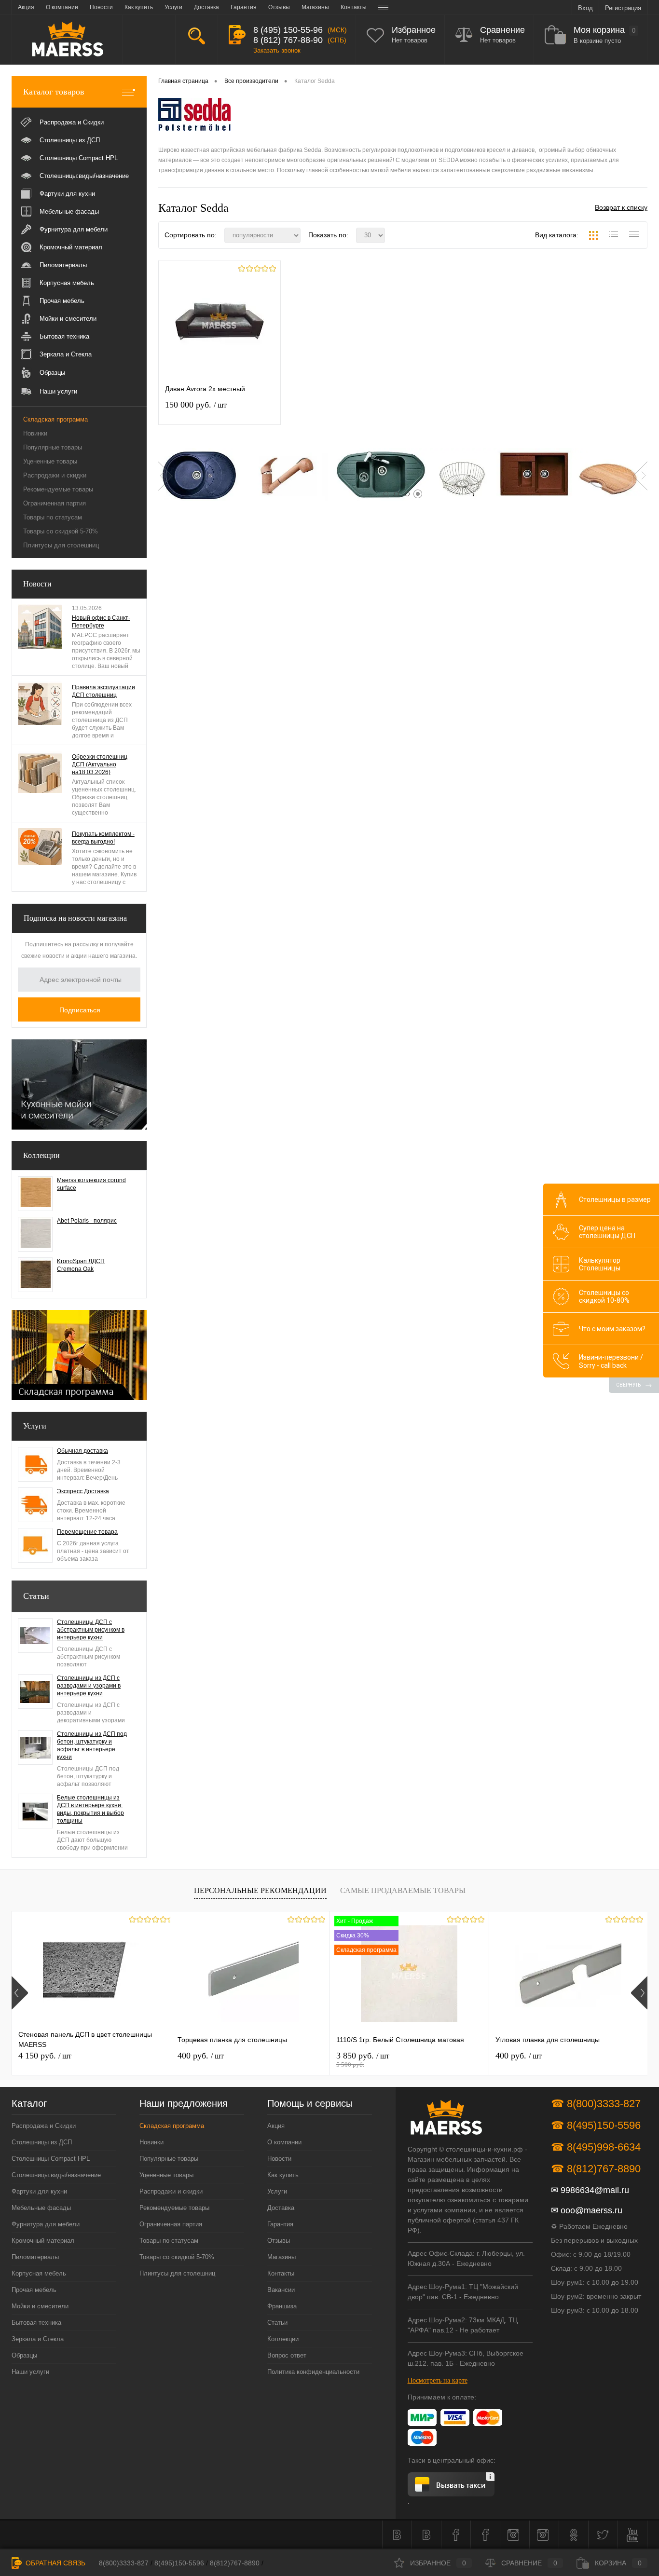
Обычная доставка (82, 1451)
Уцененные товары (50, 461)
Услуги (35, 1426)
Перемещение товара (87, 1532)
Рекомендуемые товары (58, 489)
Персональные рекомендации (260, 1890)
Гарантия (280, 2224)
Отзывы (279, 2241)
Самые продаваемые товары (403, 1890)
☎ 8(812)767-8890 (596, 2169)
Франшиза (282, 2306)
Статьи (36, 1596)
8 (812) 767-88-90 (288, 40)
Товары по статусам (53, 517)
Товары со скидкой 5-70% (61, 531)
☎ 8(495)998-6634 (596, 2147)
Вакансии (281, 2290)
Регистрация (623, 8)
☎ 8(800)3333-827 (596, 2104)
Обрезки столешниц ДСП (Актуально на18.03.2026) (100, 764)
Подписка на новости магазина (75, 918)
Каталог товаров (54, 92)
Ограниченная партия (55, 503)
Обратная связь (55, 2563)
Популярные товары (53, 447)
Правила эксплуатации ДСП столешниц (103, 691)
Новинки (35, 433)
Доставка (281, 2208)
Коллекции (41, 1155)
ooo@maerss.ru (591, 2210)
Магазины (281, 2257)
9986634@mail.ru (595, 2190)
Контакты (281, 2273)
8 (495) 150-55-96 (288, 30)
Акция (276, 2126)
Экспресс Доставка (83, 1491)
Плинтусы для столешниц (61, 545)
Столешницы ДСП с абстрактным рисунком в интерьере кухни (91, 1630)
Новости (37, 584)
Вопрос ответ (287, 2355)
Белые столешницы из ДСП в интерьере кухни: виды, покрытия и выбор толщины (90, 1809)
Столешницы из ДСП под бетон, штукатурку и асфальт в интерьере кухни (92, 1745)
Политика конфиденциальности (313, 2372)
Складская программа (55, 419)
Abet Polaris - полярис (87, 1221)
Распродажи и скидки (55, 475)
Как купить (283, 2175)
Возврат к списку (621, 207)
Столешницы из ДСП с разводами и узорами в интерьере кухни (89, 1686)
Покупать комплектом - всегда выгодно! (103, 838)
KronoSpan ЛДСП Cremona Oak (81, 1265)
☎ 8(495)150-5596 (596, 2125)
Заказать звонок (277, 50)
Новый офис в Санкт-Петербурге (101, 622)
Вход (585, 8)
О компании (284, 2142)
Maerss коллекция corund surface (91, 1184)
